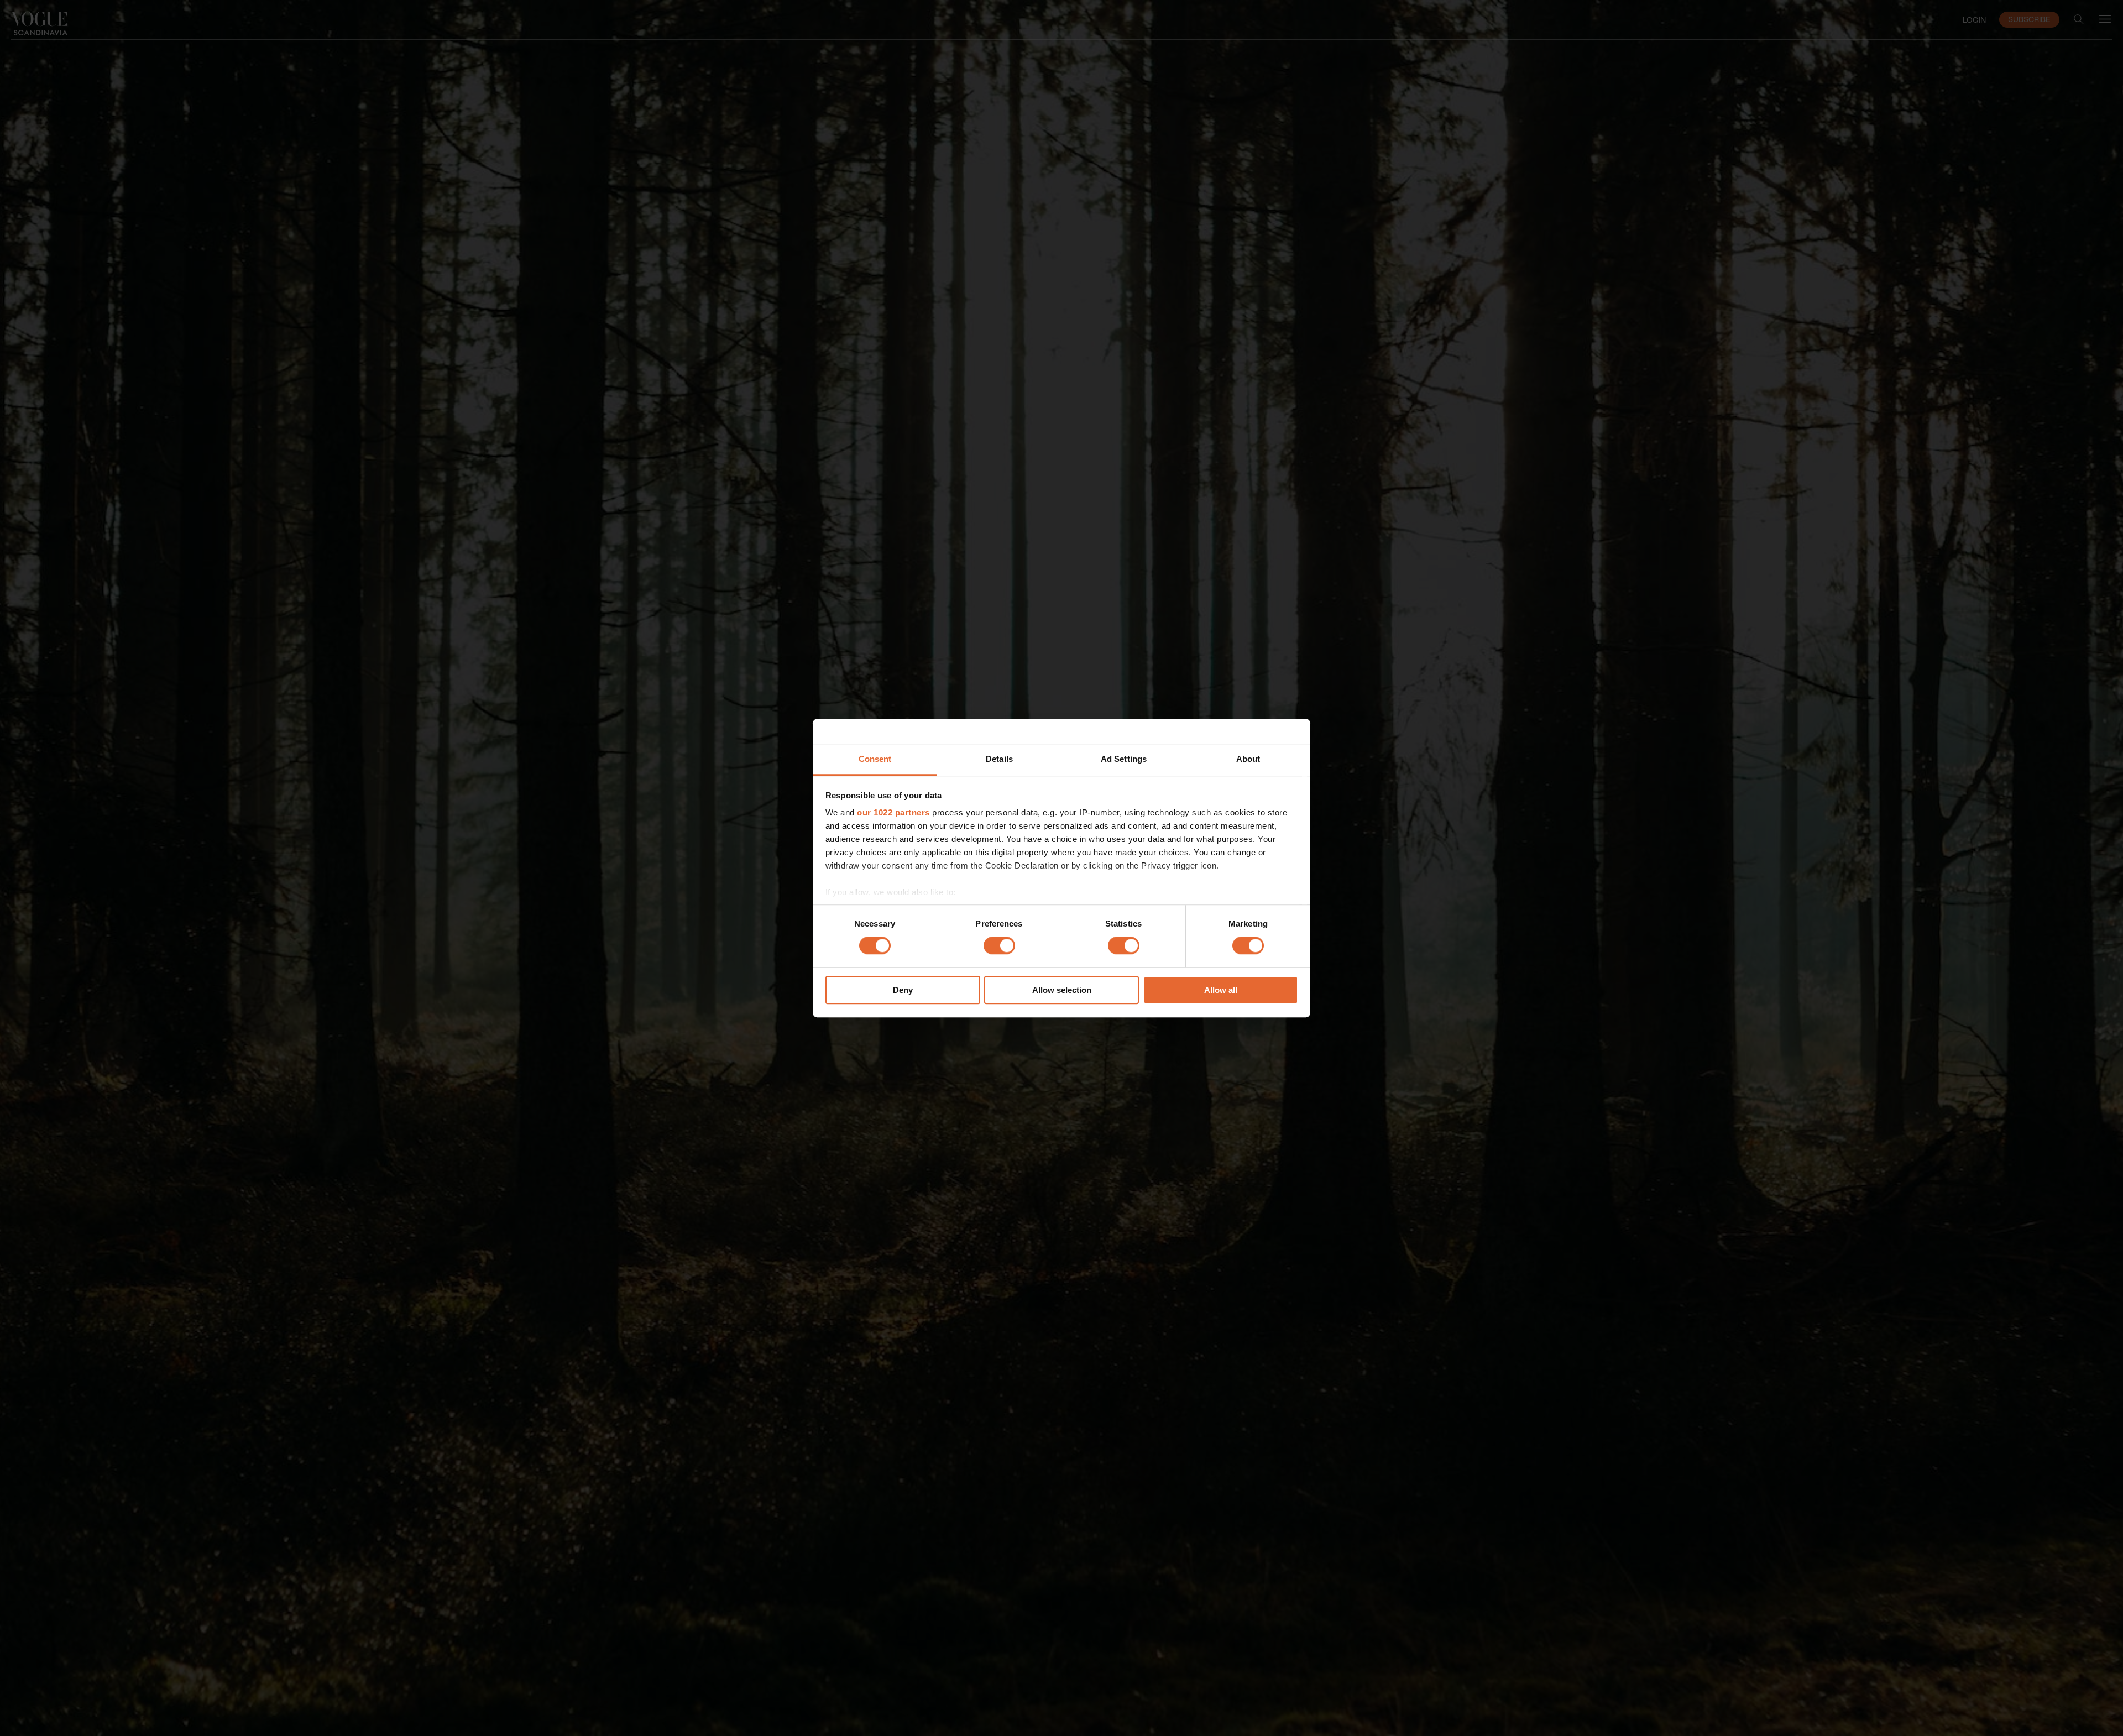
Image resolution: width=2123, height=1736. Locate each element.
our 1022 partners (893, 812)
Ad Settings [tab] (1124, 759)
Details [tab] (999, 759)
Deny (903, 990)
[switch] (999, 946)
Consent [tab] (875, 759)
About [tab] (1248, 759)
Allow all (1221, 990)
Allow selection (1062, 990)
